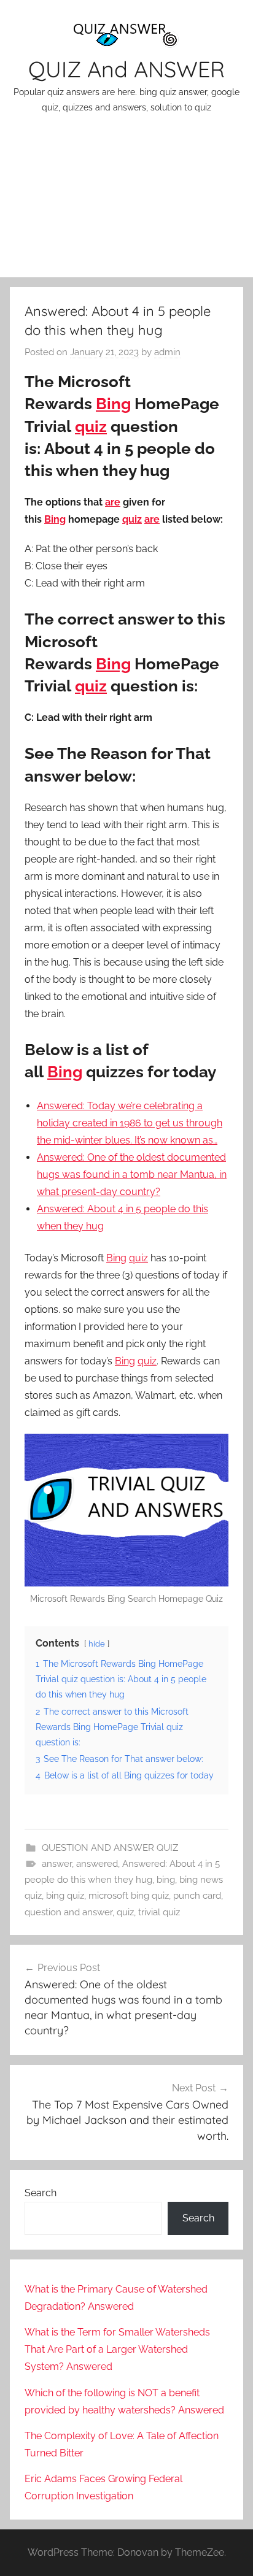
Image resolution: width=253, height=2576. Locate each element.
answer (57, 1864)
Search (41, 2193)
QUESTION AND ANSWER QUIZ (110, 1848)
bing (166, 1880)
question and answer (68, 1912)
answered (97, 1864)
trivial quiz (159, 1912)
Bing (113, 404)
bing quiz (65, 1896)
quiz (91, 426)
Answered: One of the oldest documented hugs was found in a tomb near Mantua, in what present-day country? (132, 1175)
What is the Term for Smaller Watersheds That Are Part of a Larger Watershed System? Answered (117, 2349)
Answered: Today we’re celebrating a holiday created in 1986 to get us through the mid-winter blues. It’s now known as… (130, 1123)
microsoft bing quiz (129, 1896)
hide (97, 1644)
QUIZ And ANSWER (126, 69)
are (113, 502)
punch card (197, 1896)
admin (167, 352)
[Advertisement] (126, 203)
